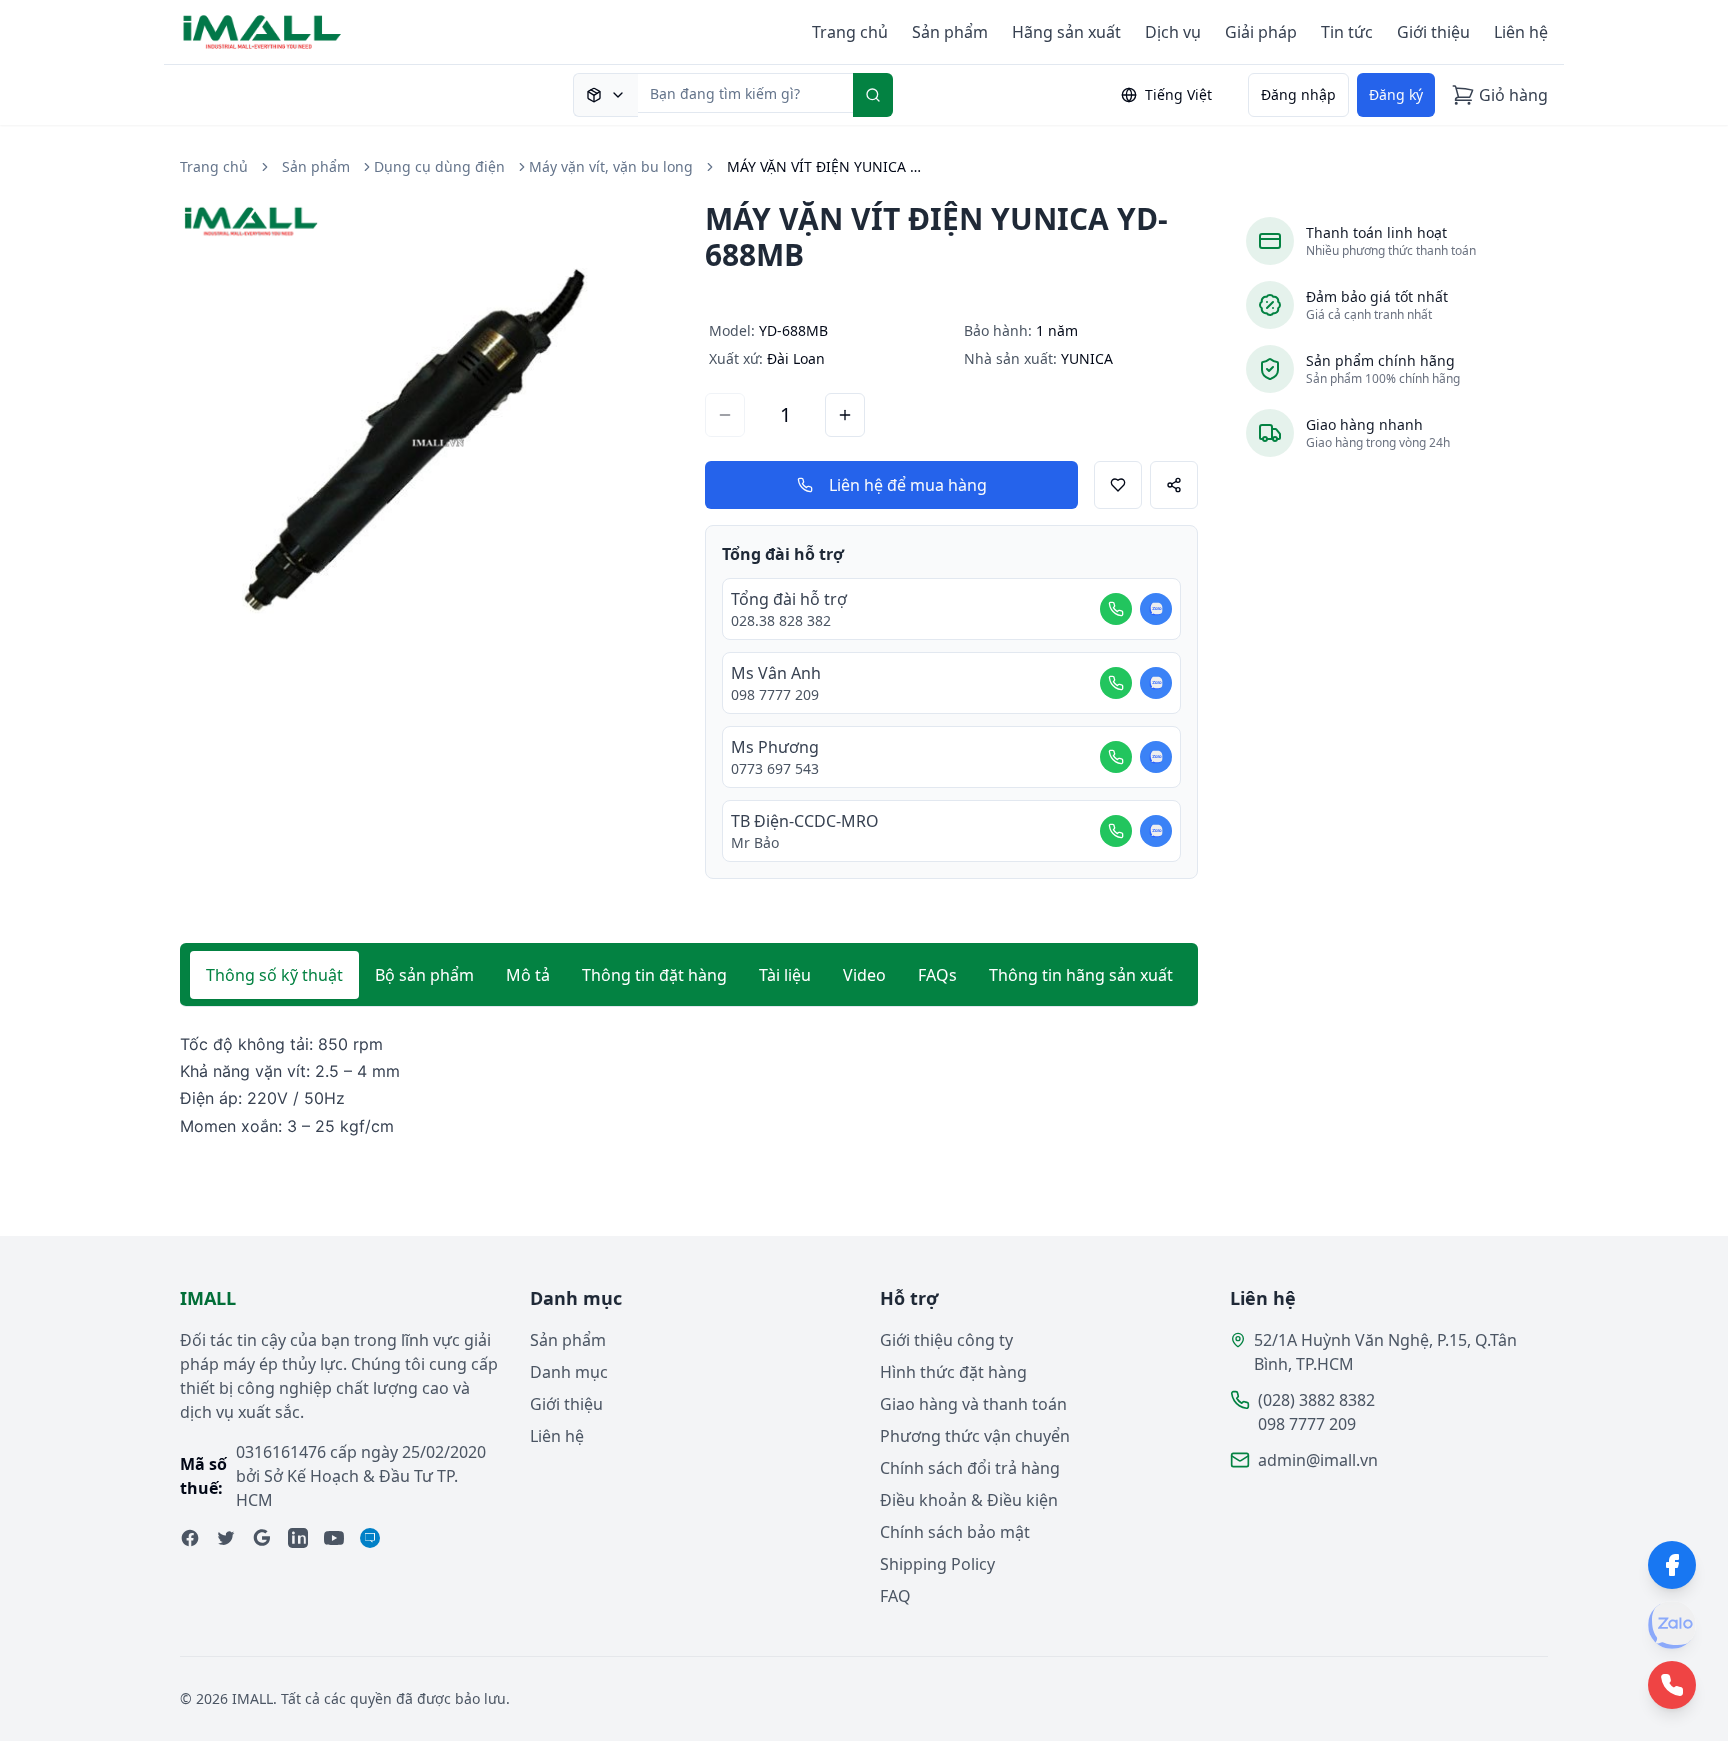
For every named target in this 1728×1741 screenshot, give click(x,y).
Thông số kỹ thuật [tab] (274, 975)
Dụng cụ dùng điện (439, 166)
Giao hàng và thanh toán (973, 1404)
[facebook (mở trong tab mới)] (190, 1538)
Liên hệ (1521, 32)
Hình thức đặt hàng (953, 1372)
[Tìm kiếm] (873, 95)
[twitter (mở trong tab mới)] (226, 1538)
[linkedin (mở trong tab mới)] (298, 1538)
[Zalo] (1672, 1625)
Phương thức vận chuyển (975, 1436)
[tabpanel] (689, 1085)
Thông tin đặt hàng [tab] (654, 975)
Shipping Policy (937, 1564)
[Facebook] (1672, 1565)
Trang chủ (850, 32)
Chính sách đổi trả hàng (970, 1468)
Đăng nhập (1298, 94)
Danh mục (569, 1372)
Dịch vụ (1173, 32)
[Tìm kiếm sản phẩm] (605, 95)
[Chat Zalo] (1156, 609)
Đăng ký (1396, 94)
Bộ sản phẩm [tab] (424, 975)
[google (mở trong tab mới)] (262, 1538)
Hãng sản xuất (1066, 32)
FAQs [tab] (937, 975)
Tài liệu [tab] (785, 975)
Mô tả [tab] (528, 975)
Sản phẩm (950, 32)
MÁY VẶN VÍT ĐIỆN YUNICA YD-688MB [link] (827, 166)
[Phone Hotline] (1672, 1685)
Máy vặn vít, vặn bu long (611, 166)
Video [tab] (864, 975)
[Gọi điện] (1116, 609)
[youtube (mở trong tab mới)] (334, 1538)
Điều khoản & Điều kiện (969, 1500)
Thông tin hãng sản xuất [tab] (1081, 975)
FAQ (895, 1596)
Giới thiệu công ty (946, 1340)
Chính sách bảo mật (955, 1532)
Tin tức (1347, 32)
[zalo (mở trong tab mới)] (370, 1538)
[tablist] (689, 975)
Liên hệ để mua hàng (908, 485)
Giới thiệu (1433, 32)
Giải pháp (1261, 32)
